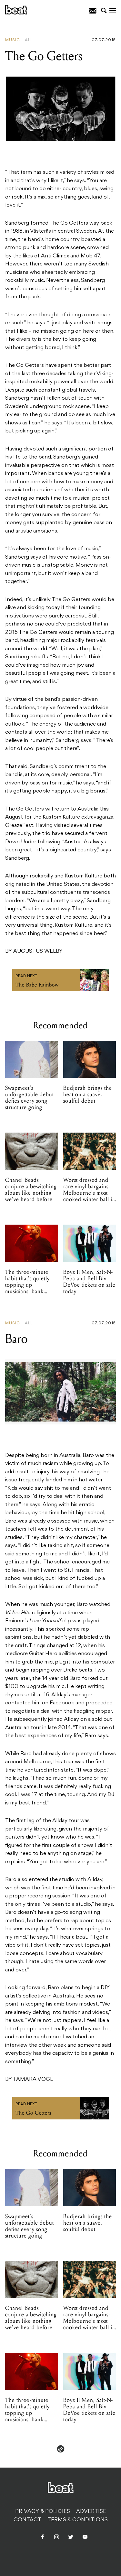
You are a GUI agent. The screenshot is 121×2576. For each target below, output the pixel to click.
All (29, 40)
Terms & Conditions (78, 2520)
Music (13, 40)
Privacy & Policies (43, 2512)
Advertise (91, 2512)
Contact (27, 2520)
